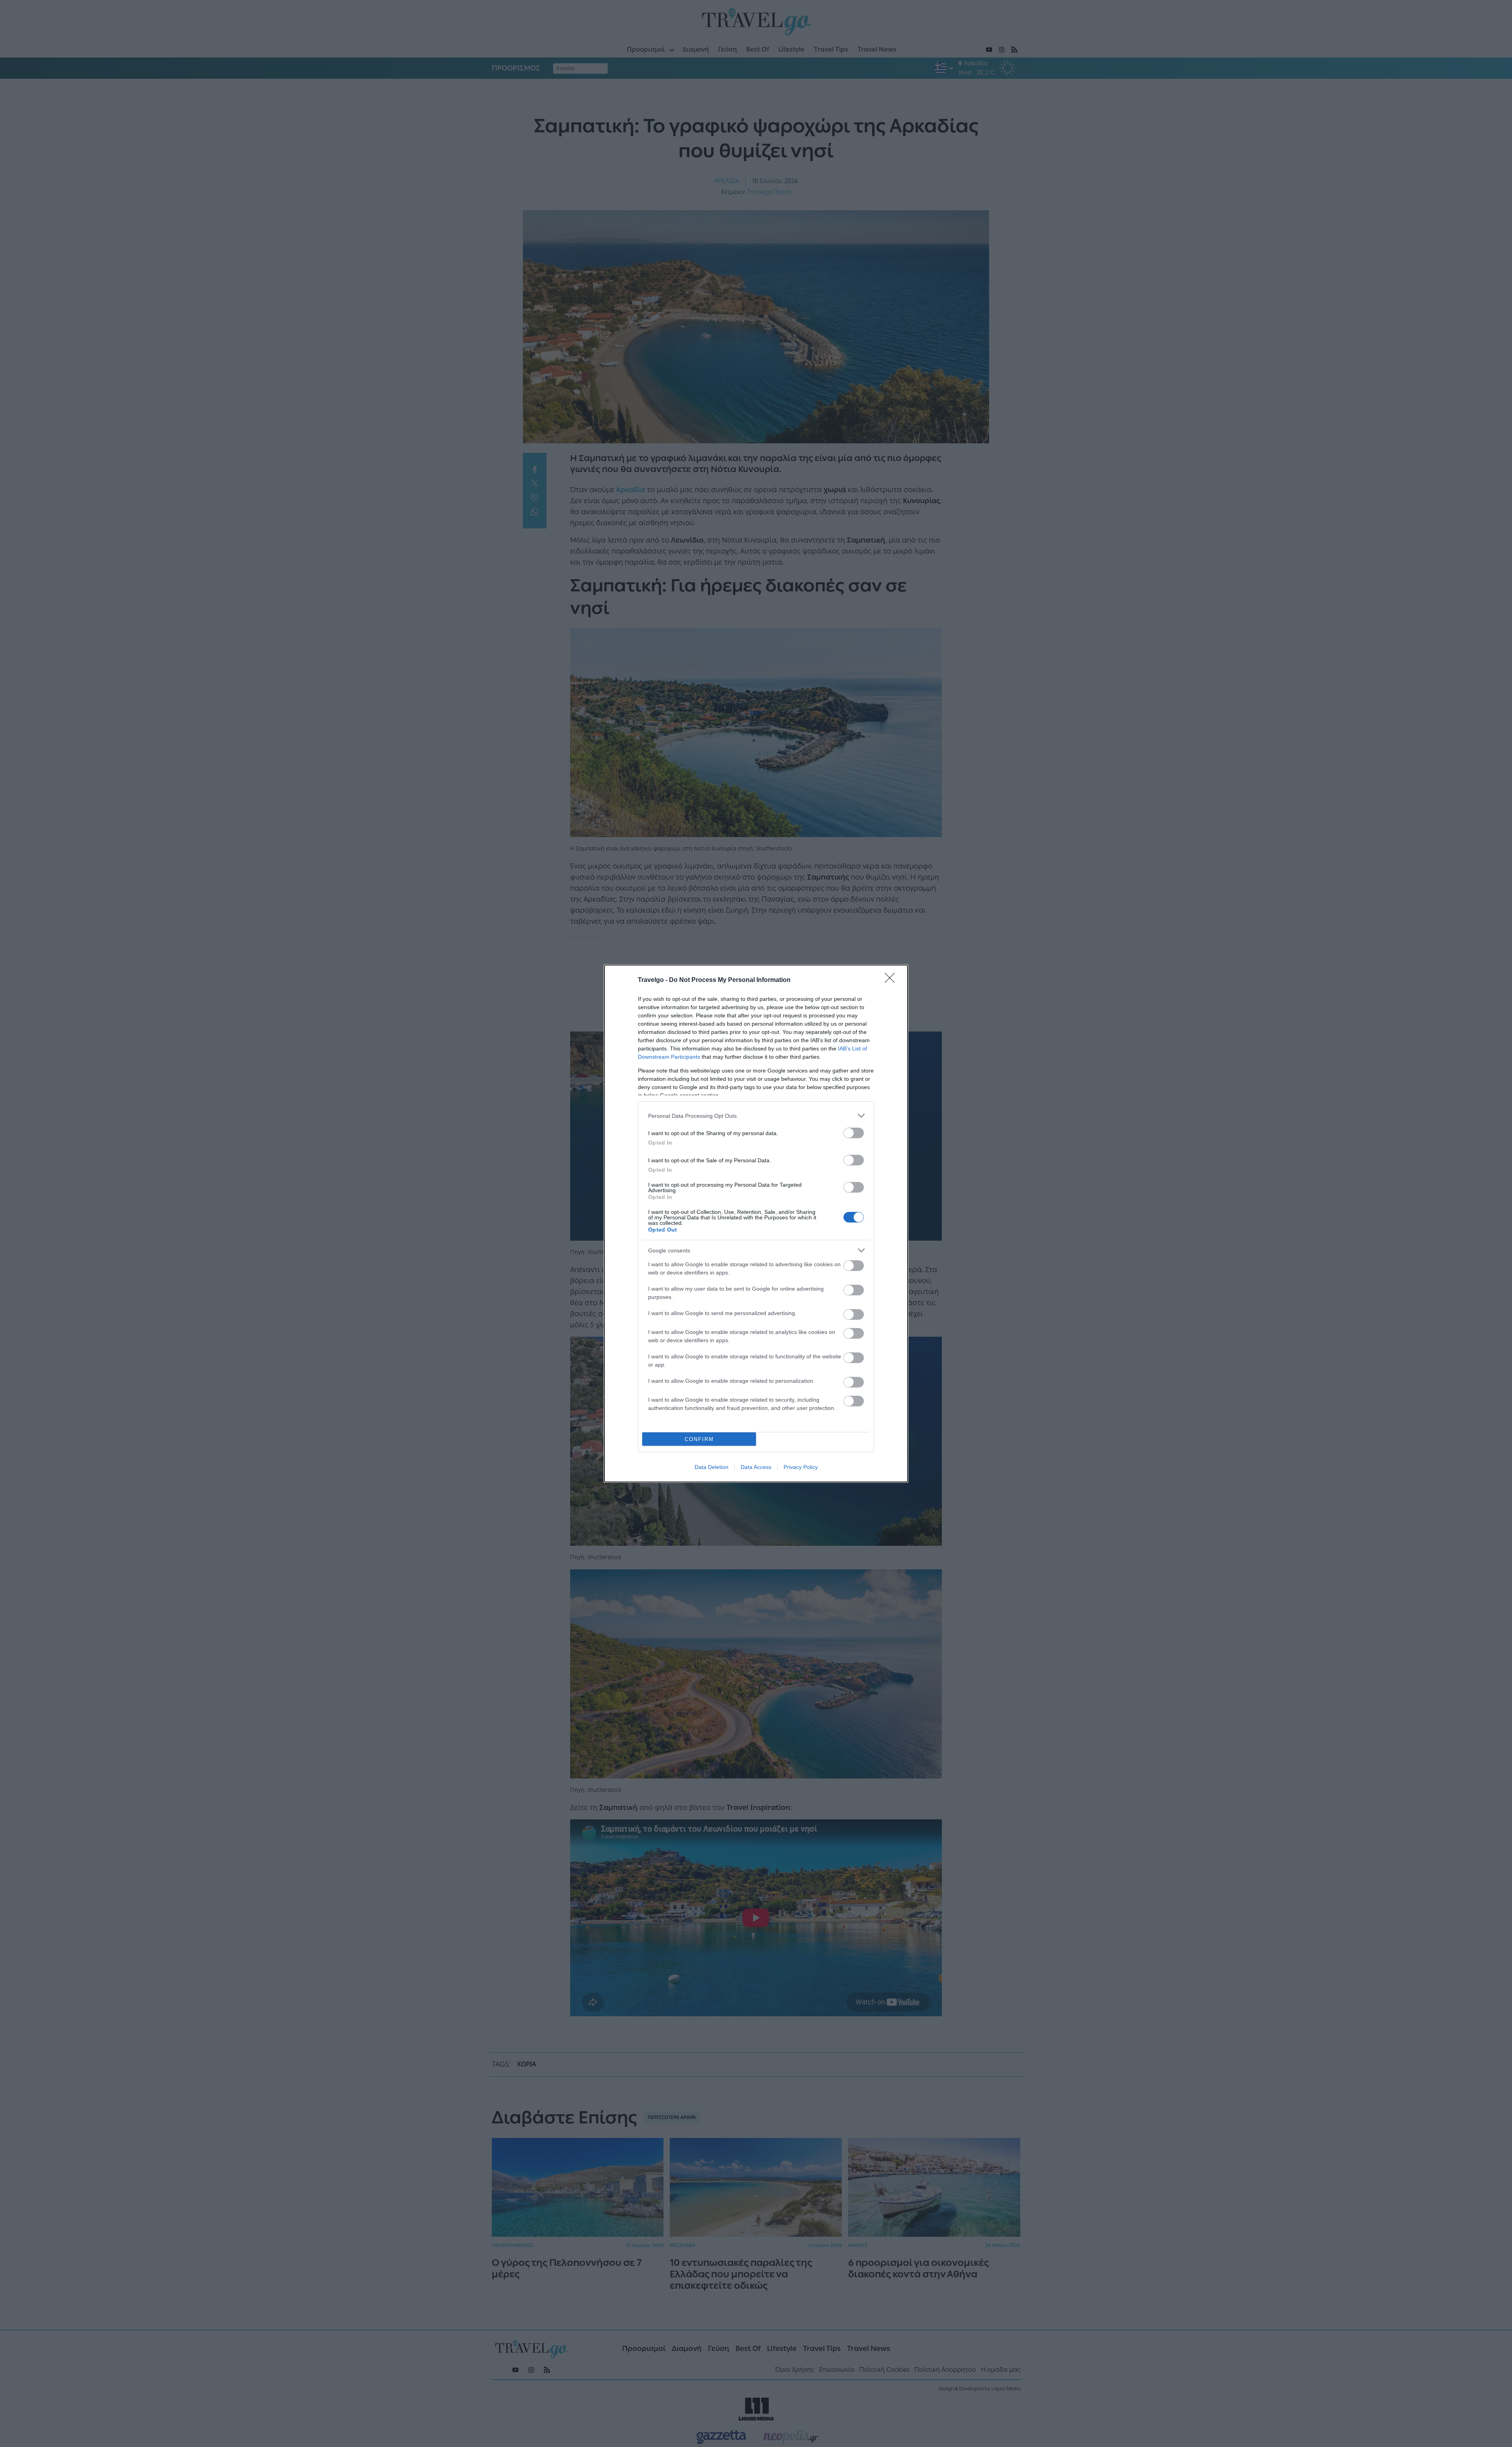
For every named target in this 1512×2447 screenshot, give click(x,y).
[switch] (854, 1133)
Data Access (756, 1467)
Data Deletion (712, 1467)
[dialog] (756, 1223)
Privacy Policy (801, 1467)
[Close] (892, 980)
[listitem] (756, 1116)
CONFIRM (699, 1439)
